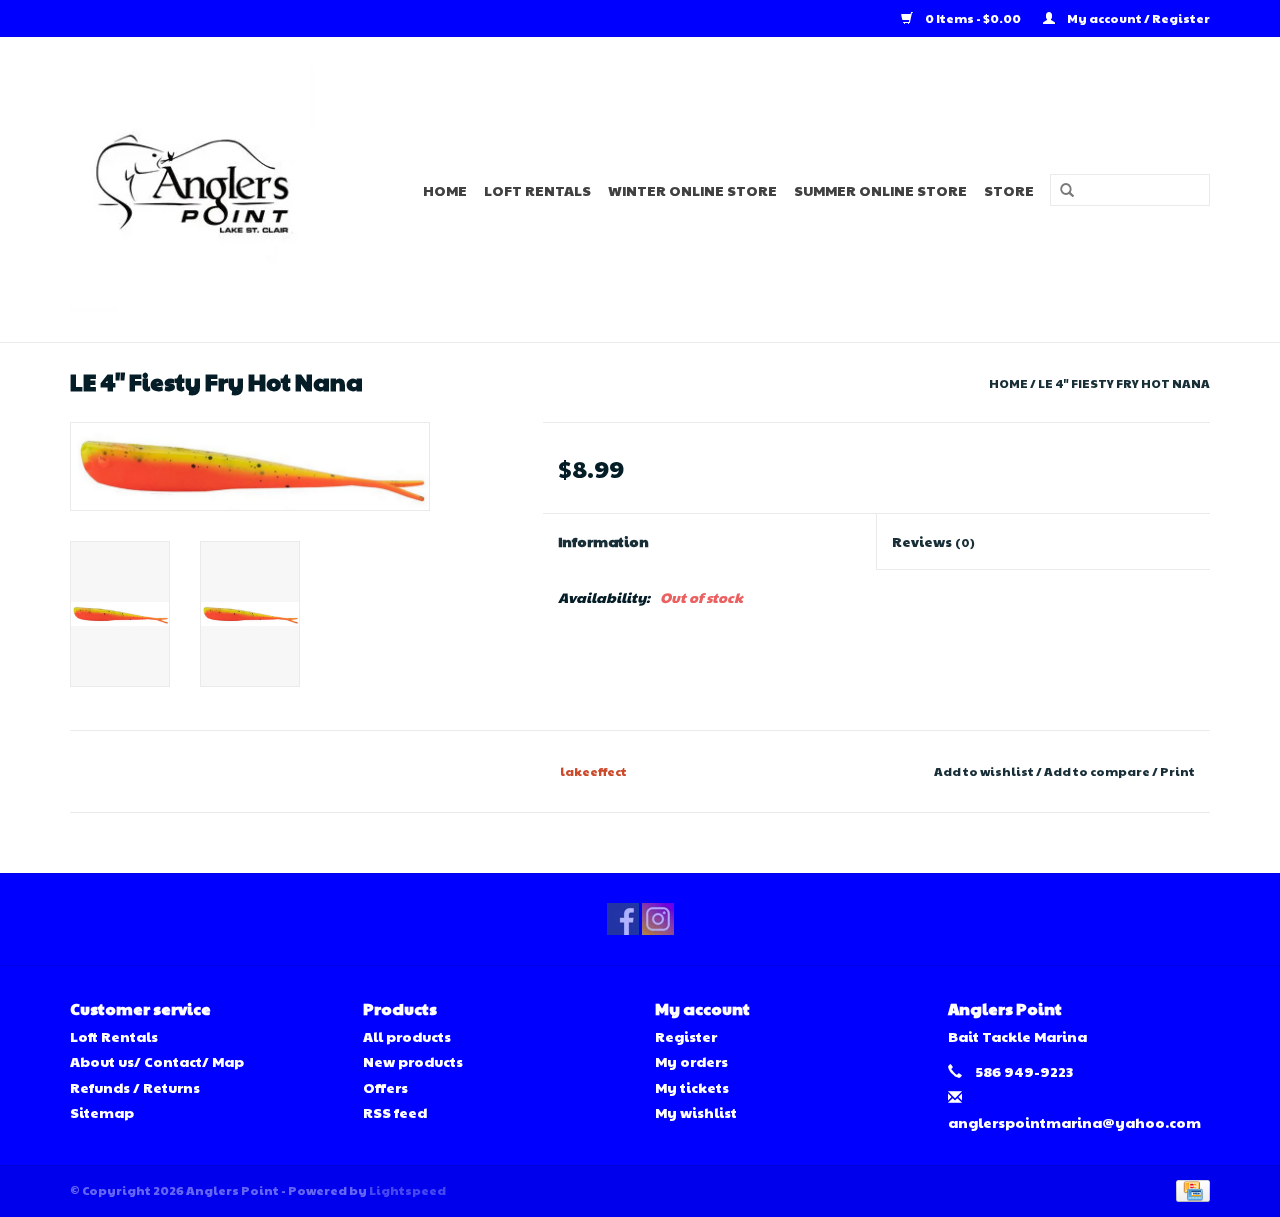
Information (603, 541)
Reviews (933, 541)
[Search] (1060, 191)
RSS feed (395, 1112)
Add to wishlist (984, 771)
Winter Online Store (692, 190)
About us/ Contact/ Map (157, 1061)
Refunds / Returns (135, 1087)
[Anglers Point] (204, 189)
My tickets (692, 1087)
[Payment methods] (1189, 1189)
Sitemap (102, 1112)
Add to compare (1098, 771)
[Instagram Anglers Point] (658, 919)
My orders (691, 1061)
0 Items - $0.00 (973, 18)
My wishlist (696, 1112)
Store (1009, 190)
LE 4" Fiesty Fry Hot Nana (1124, 383)
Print (1177, 771)
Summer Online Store (880, 190)
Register (686, 1036)
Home (445, 190)
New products (413, 1061)
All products (407, 1036)
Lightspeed (407, 1190)
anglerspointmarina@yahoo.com (1074, 1122)
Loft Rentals (537, 190)
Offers (385, 1087)
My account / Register (1137, 18)
